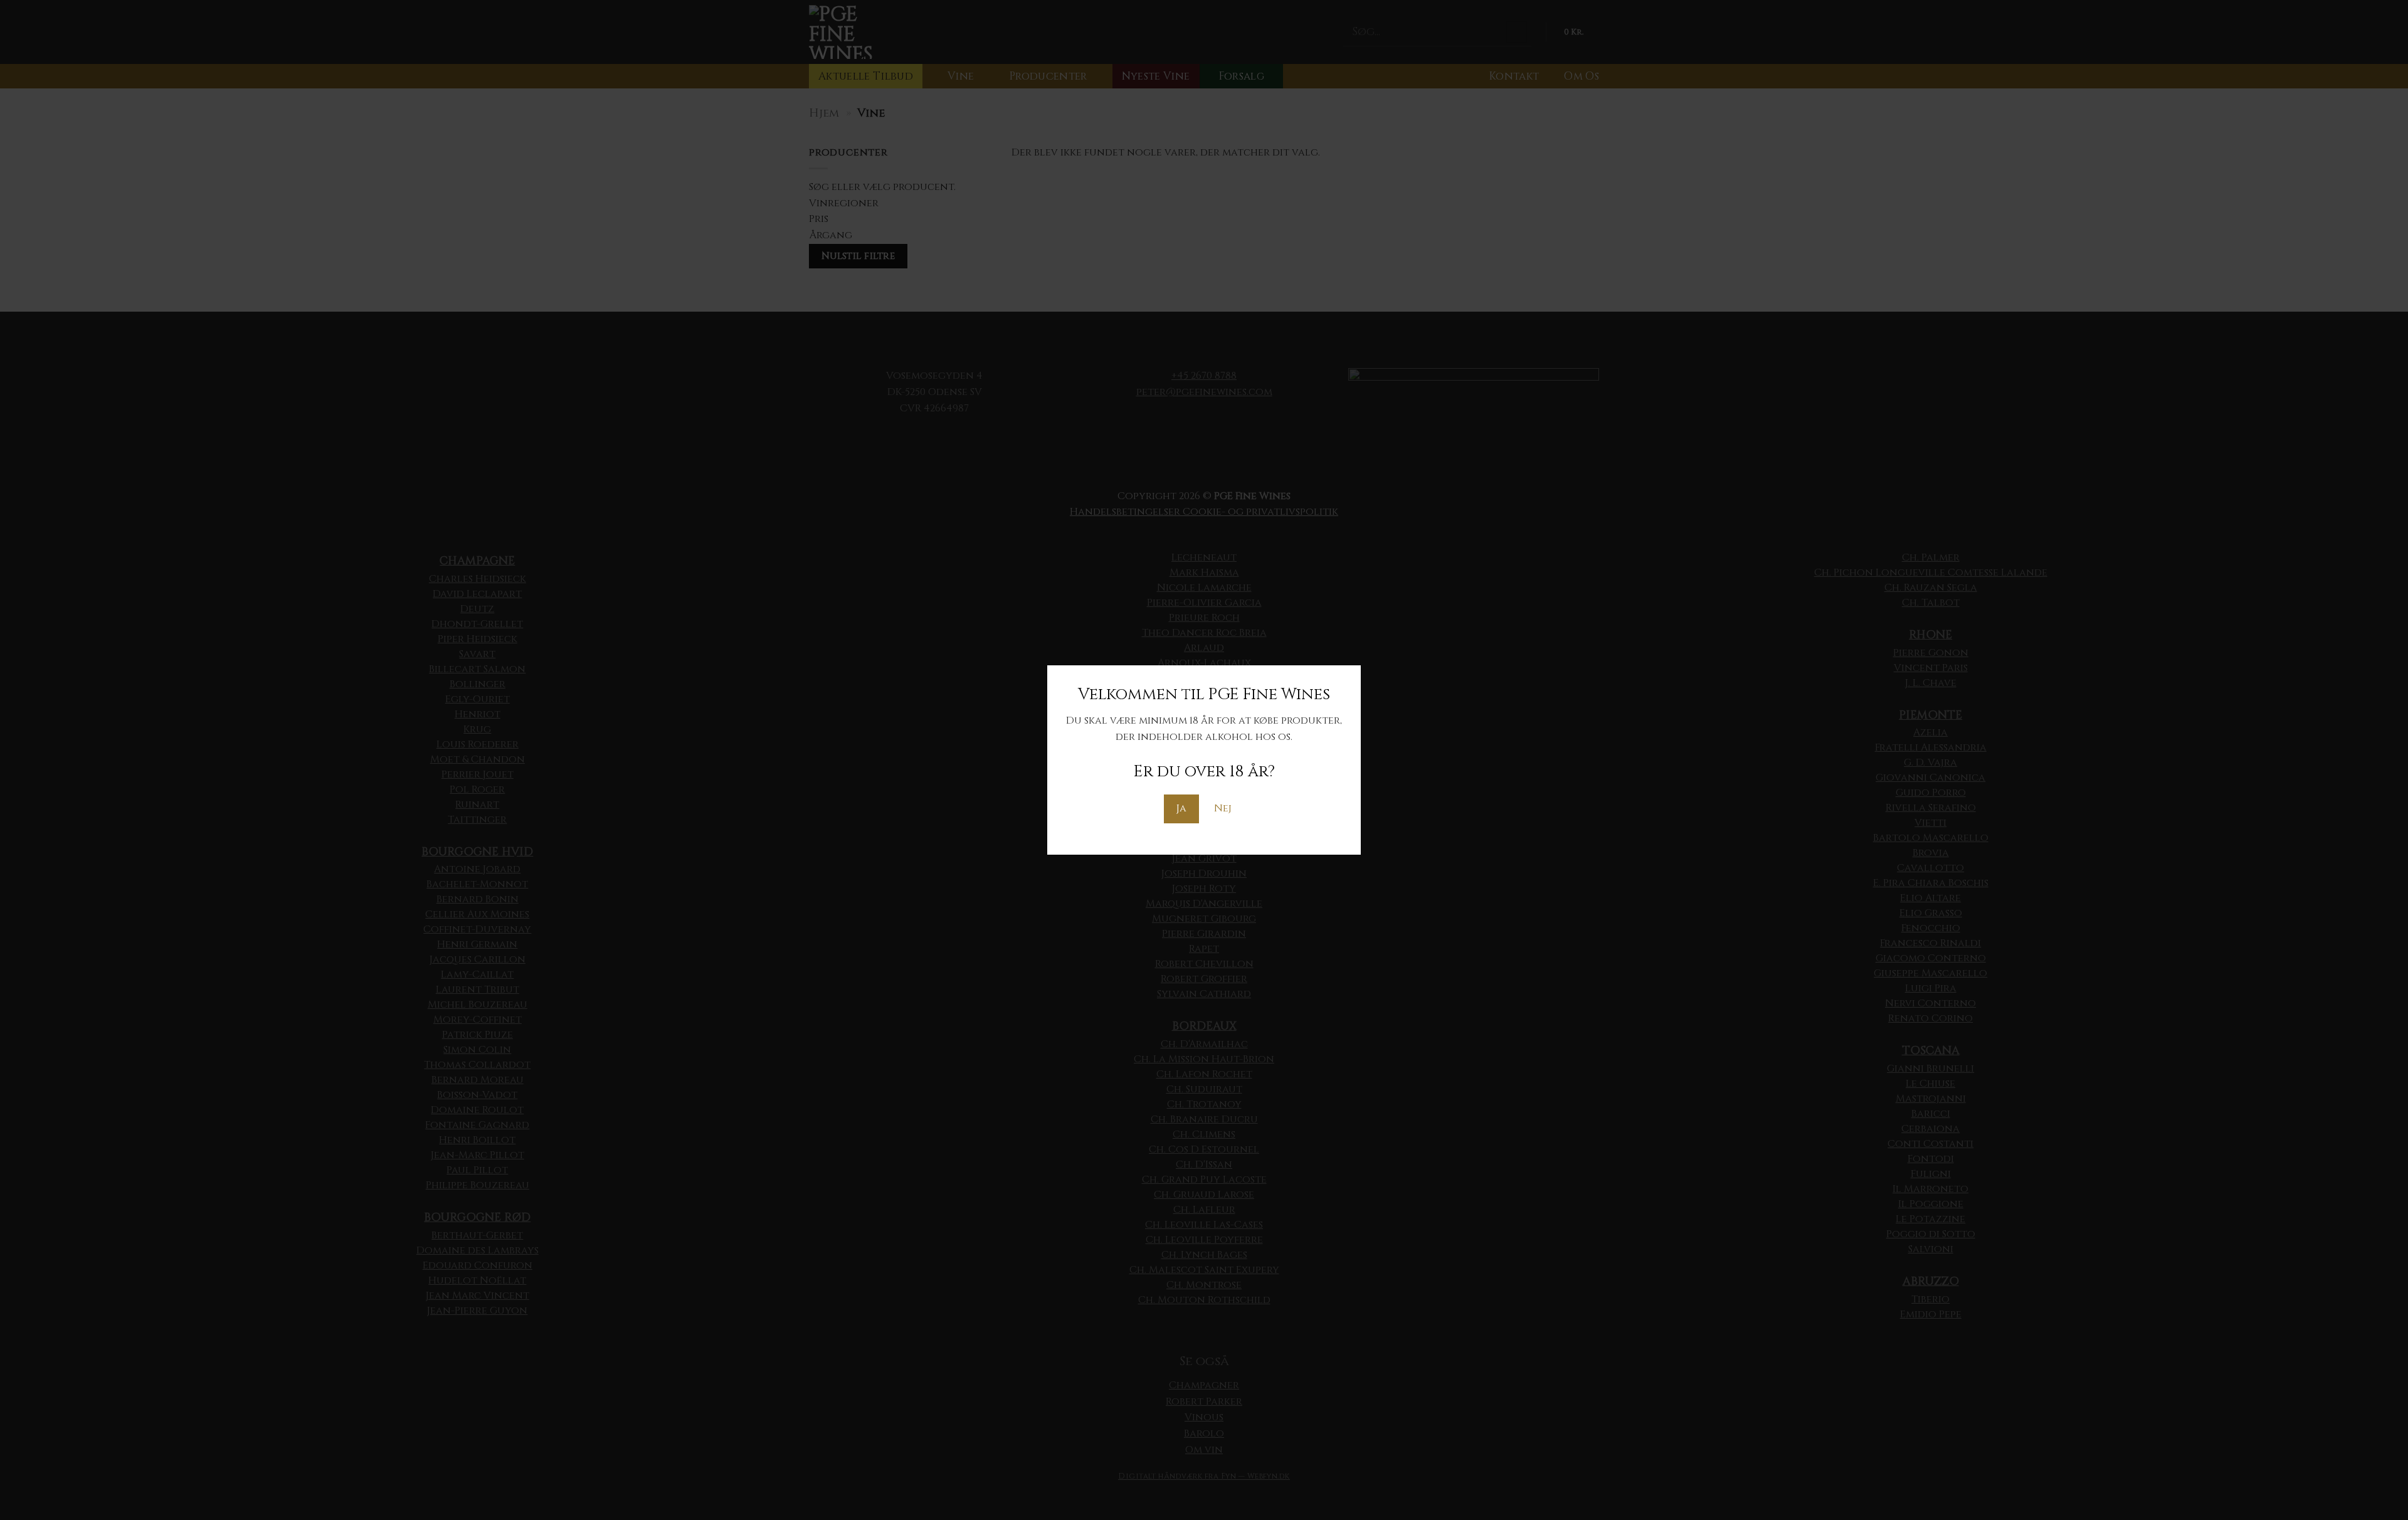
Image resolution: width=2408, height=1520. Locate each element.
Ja (1181, 808)
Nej (1223, 808)
